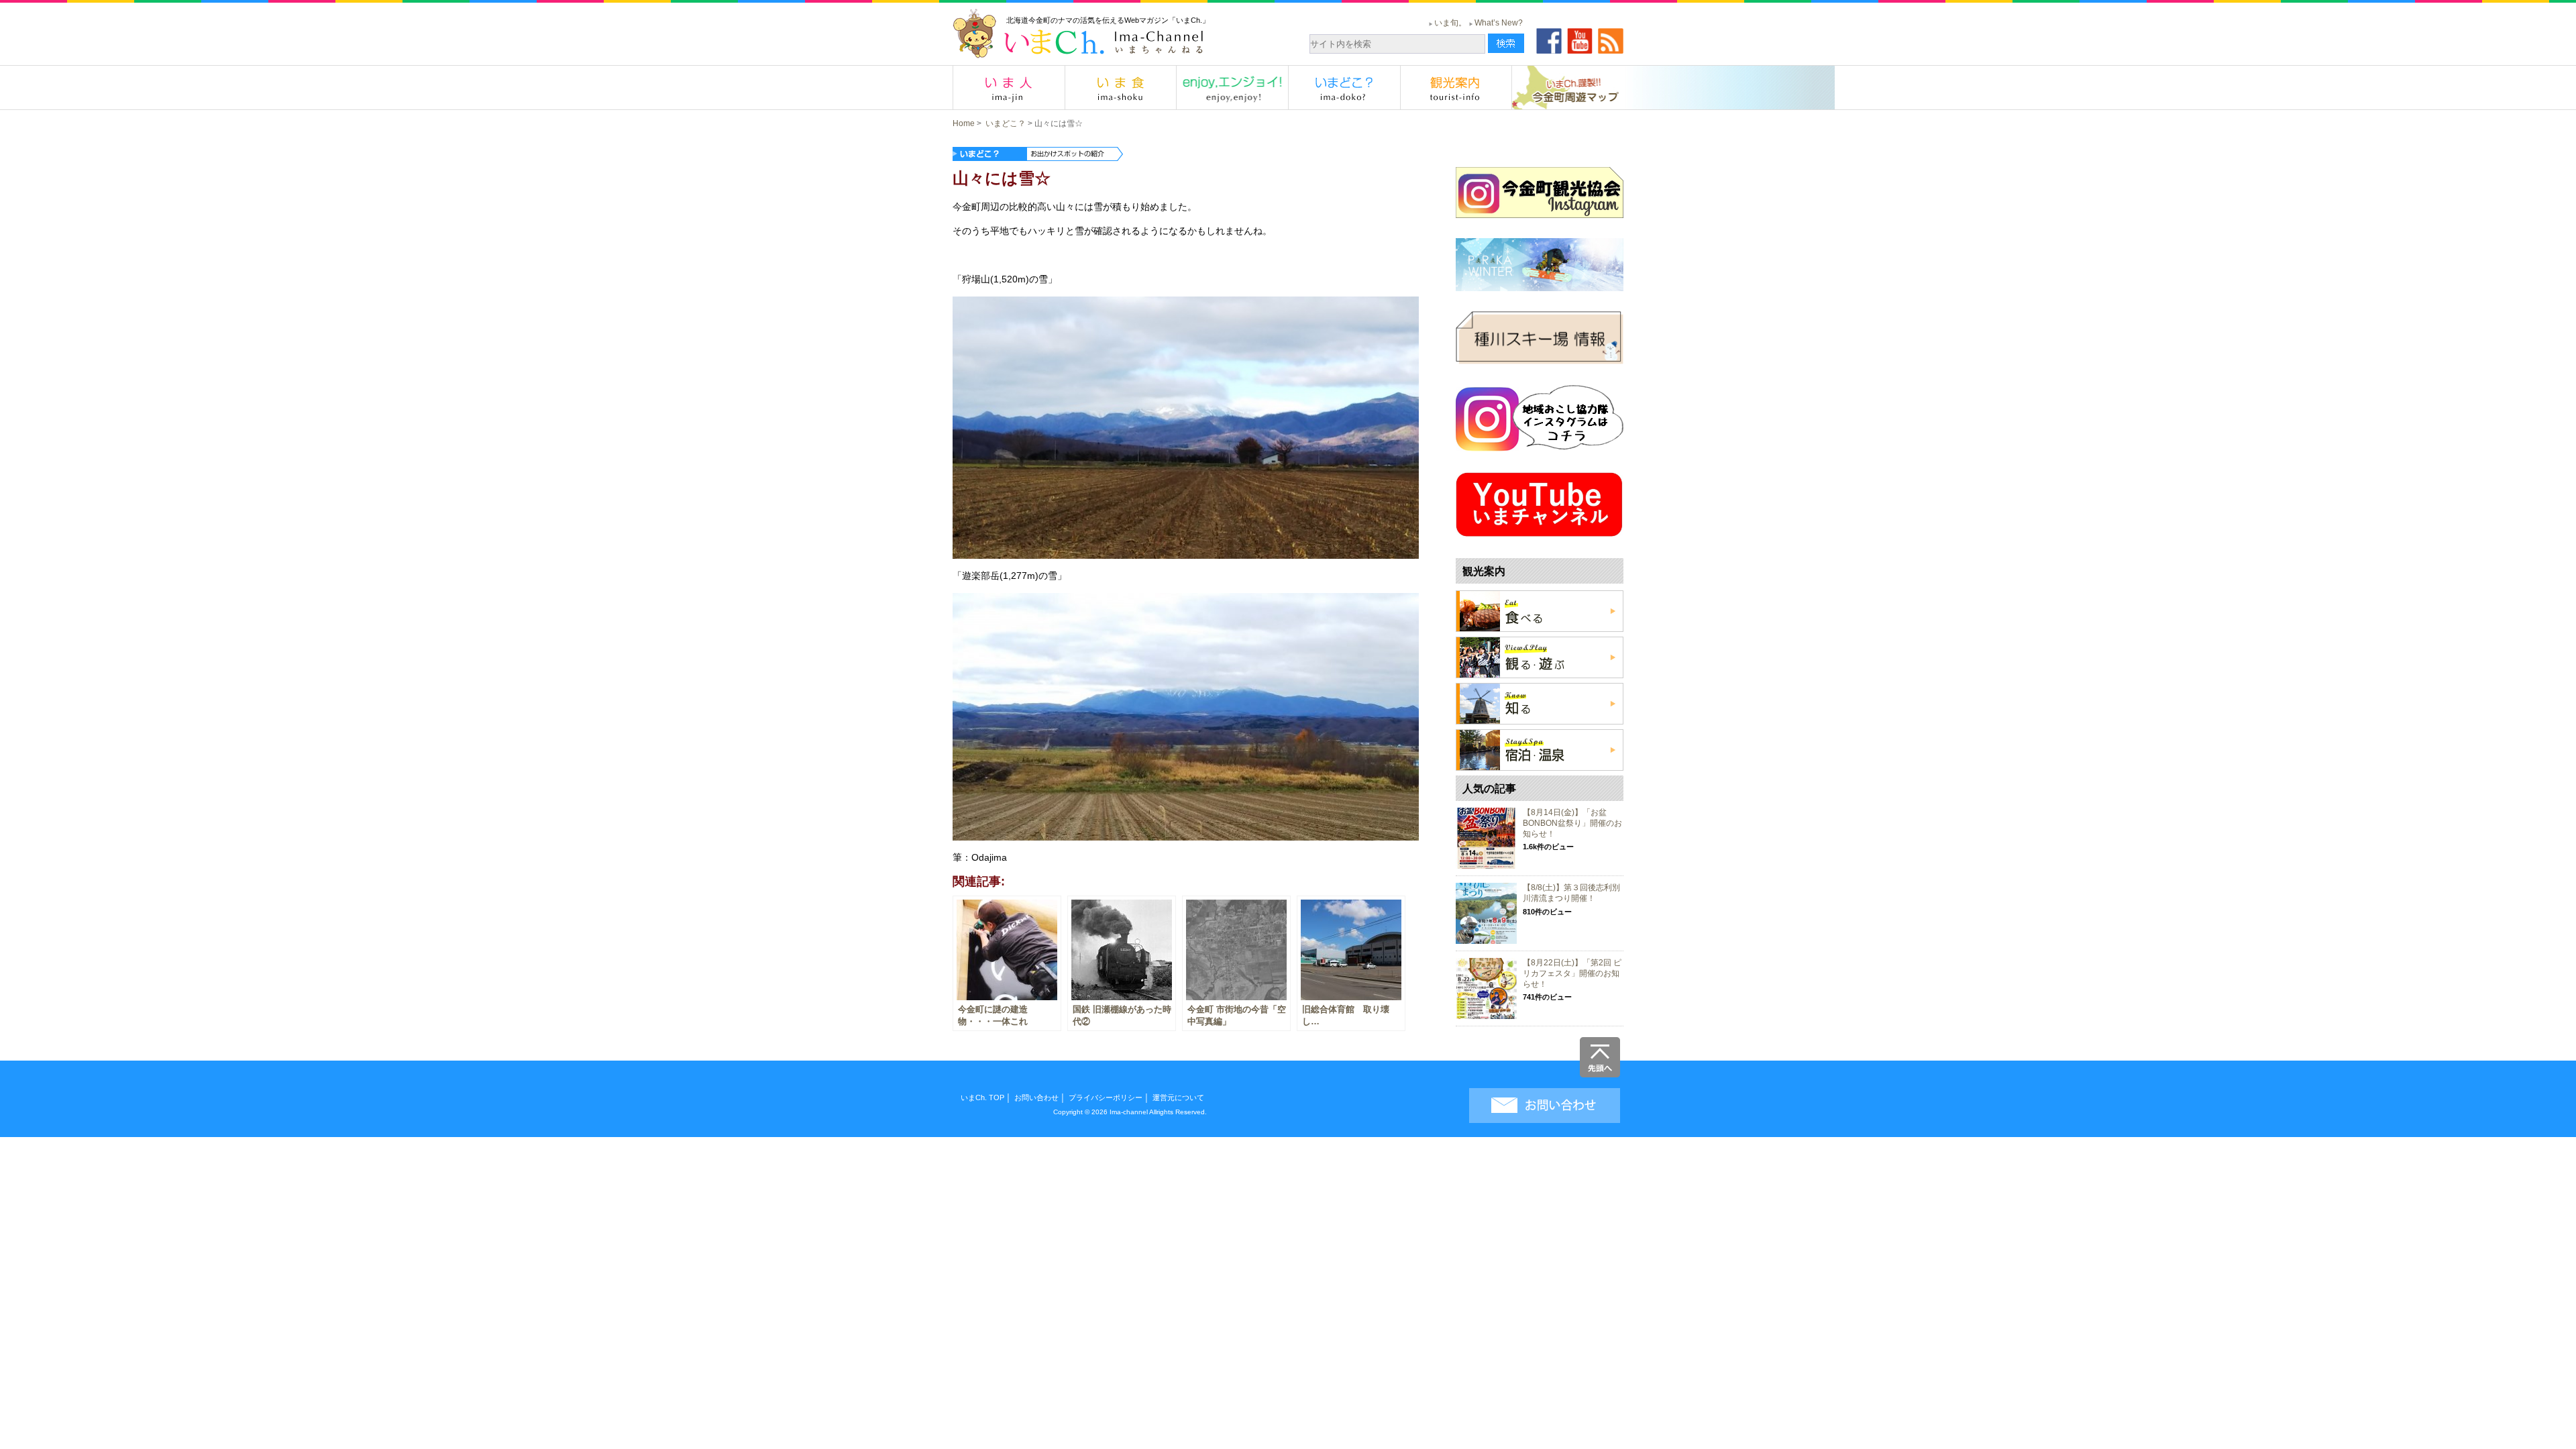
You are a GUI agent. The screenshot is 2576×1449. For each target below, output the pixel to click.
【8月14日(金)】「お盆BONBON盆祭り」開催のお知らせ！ (1572, 823)
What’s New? (1499, 23)
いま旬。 (1450, 23)
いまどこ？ (1006, 123)
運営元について (1178, 1097)
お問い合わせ (1036, 1097)
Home (964, 123)
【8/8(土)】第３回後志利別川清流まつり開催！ (1571, 893)
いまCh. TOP (982, 1097)
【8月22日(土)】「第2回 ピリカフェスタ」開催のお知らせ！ (1572, 973)
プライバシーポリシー (1106, 1097)
